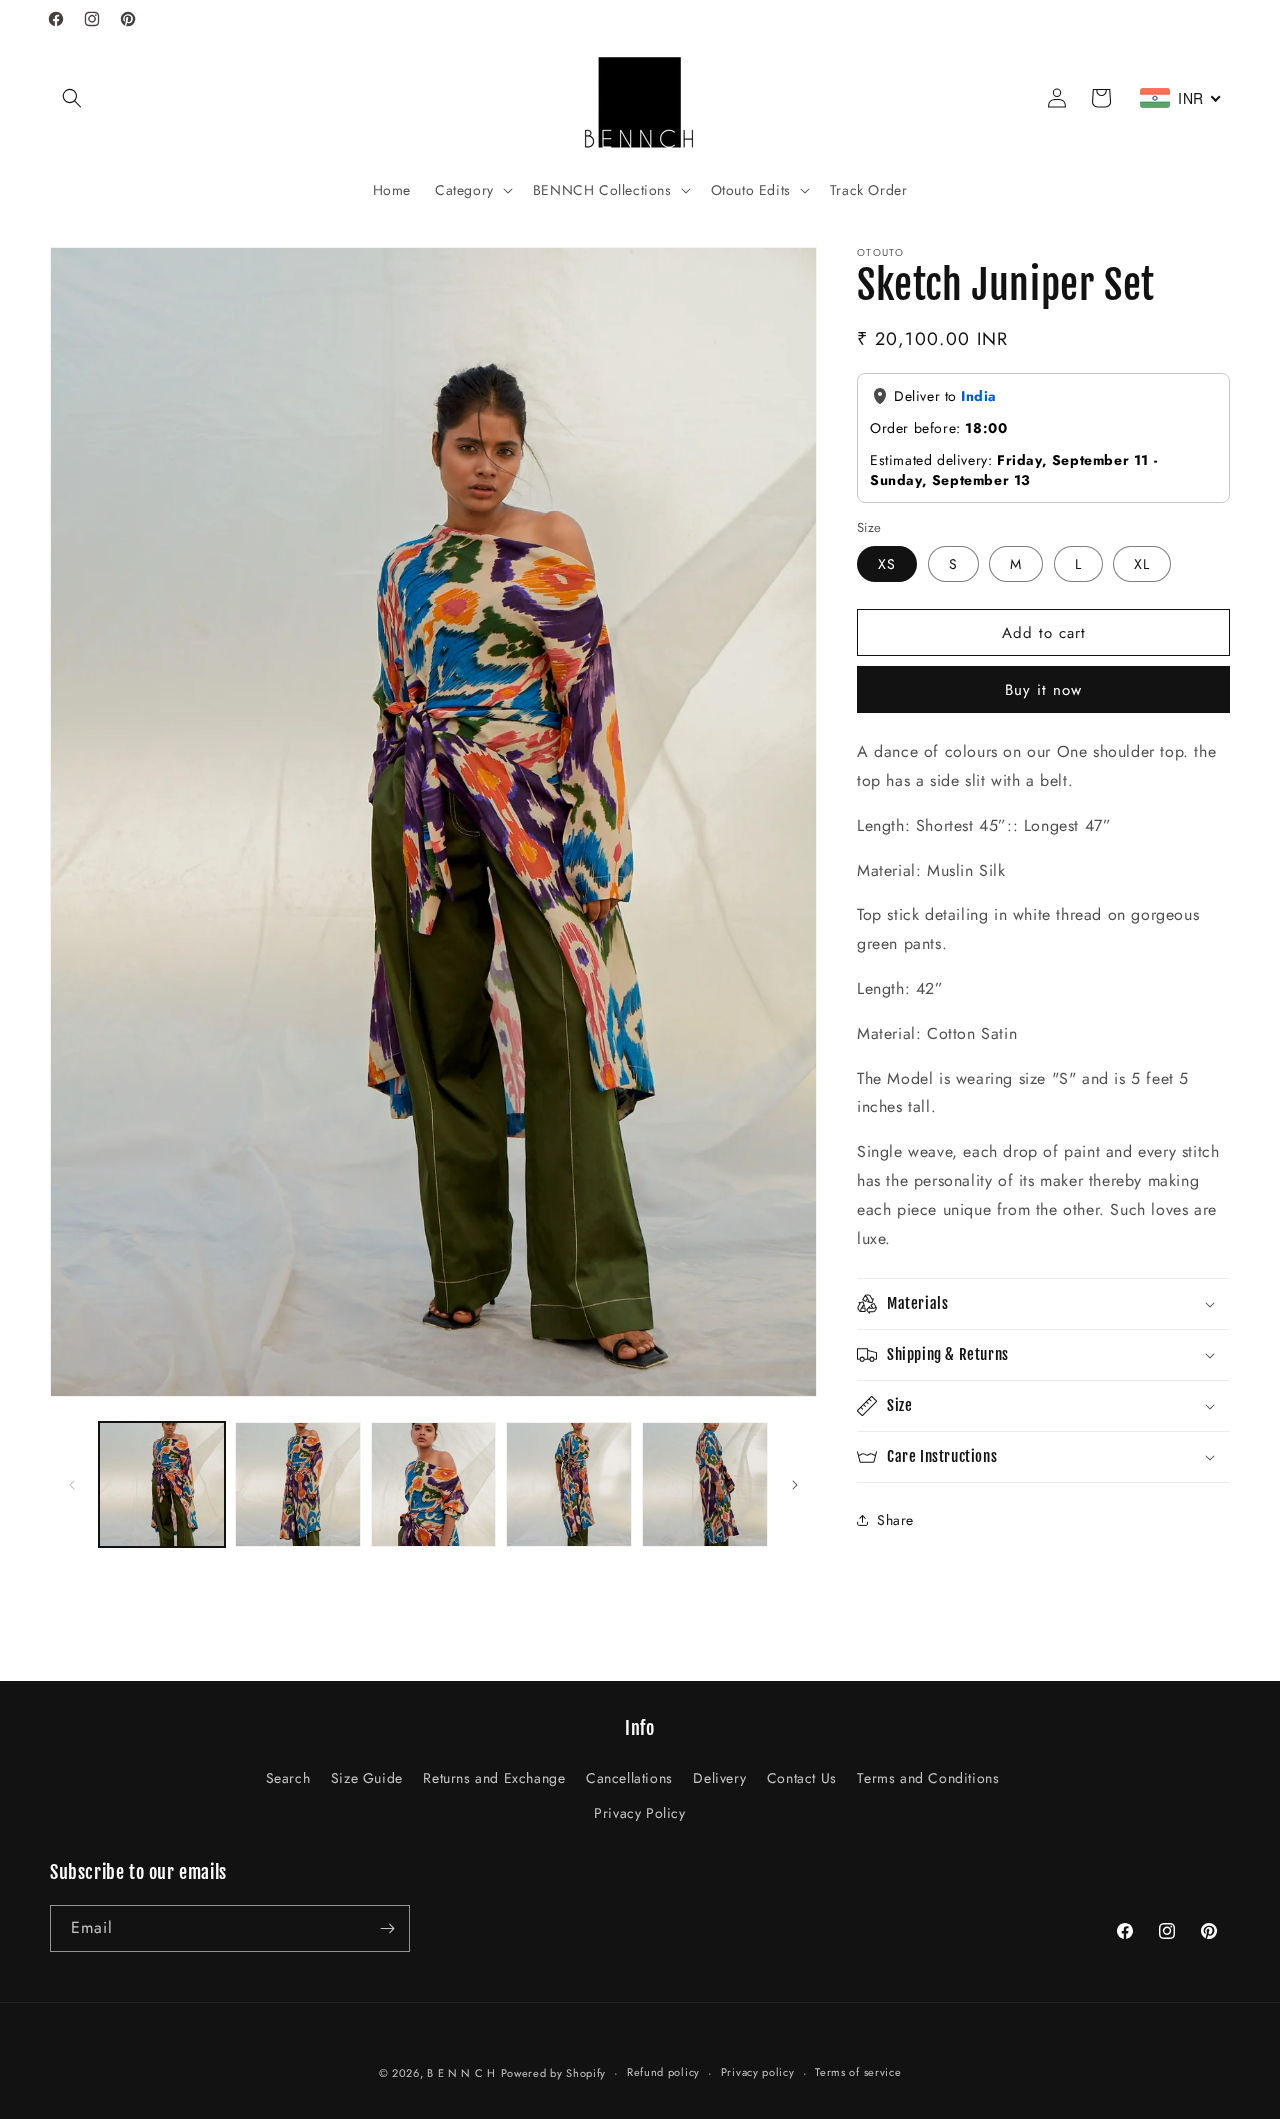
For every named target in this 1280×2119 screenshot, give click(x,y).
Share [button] (895, 1520)
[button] (72, 98)
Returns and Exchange (494, 1778)
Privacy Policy (639, 1813)
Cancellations (629, 1778)
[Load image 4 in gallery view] (569, 1485)
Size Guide (367, 1778)
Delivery (719, 1778)
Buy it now (1043, 690)
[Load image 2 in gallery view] (298, 1485)
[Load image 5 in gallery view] (705, 1485)
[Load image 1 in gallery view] (162, 1485)
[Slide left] (72, 1485)
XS (887, 564)
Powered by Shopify (554, 2073)
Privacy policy (758, 2072)
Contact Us (802, 1778)
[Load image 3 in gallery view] (434, 1485)
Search (288, 1778)
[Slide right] (795, 1485)
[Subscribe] (387, 1928)
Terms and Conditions (928, 1778)
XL (1142, 564)
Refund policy (663, 2072)
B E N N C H (461, 2073)
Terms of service (858, 2072)
